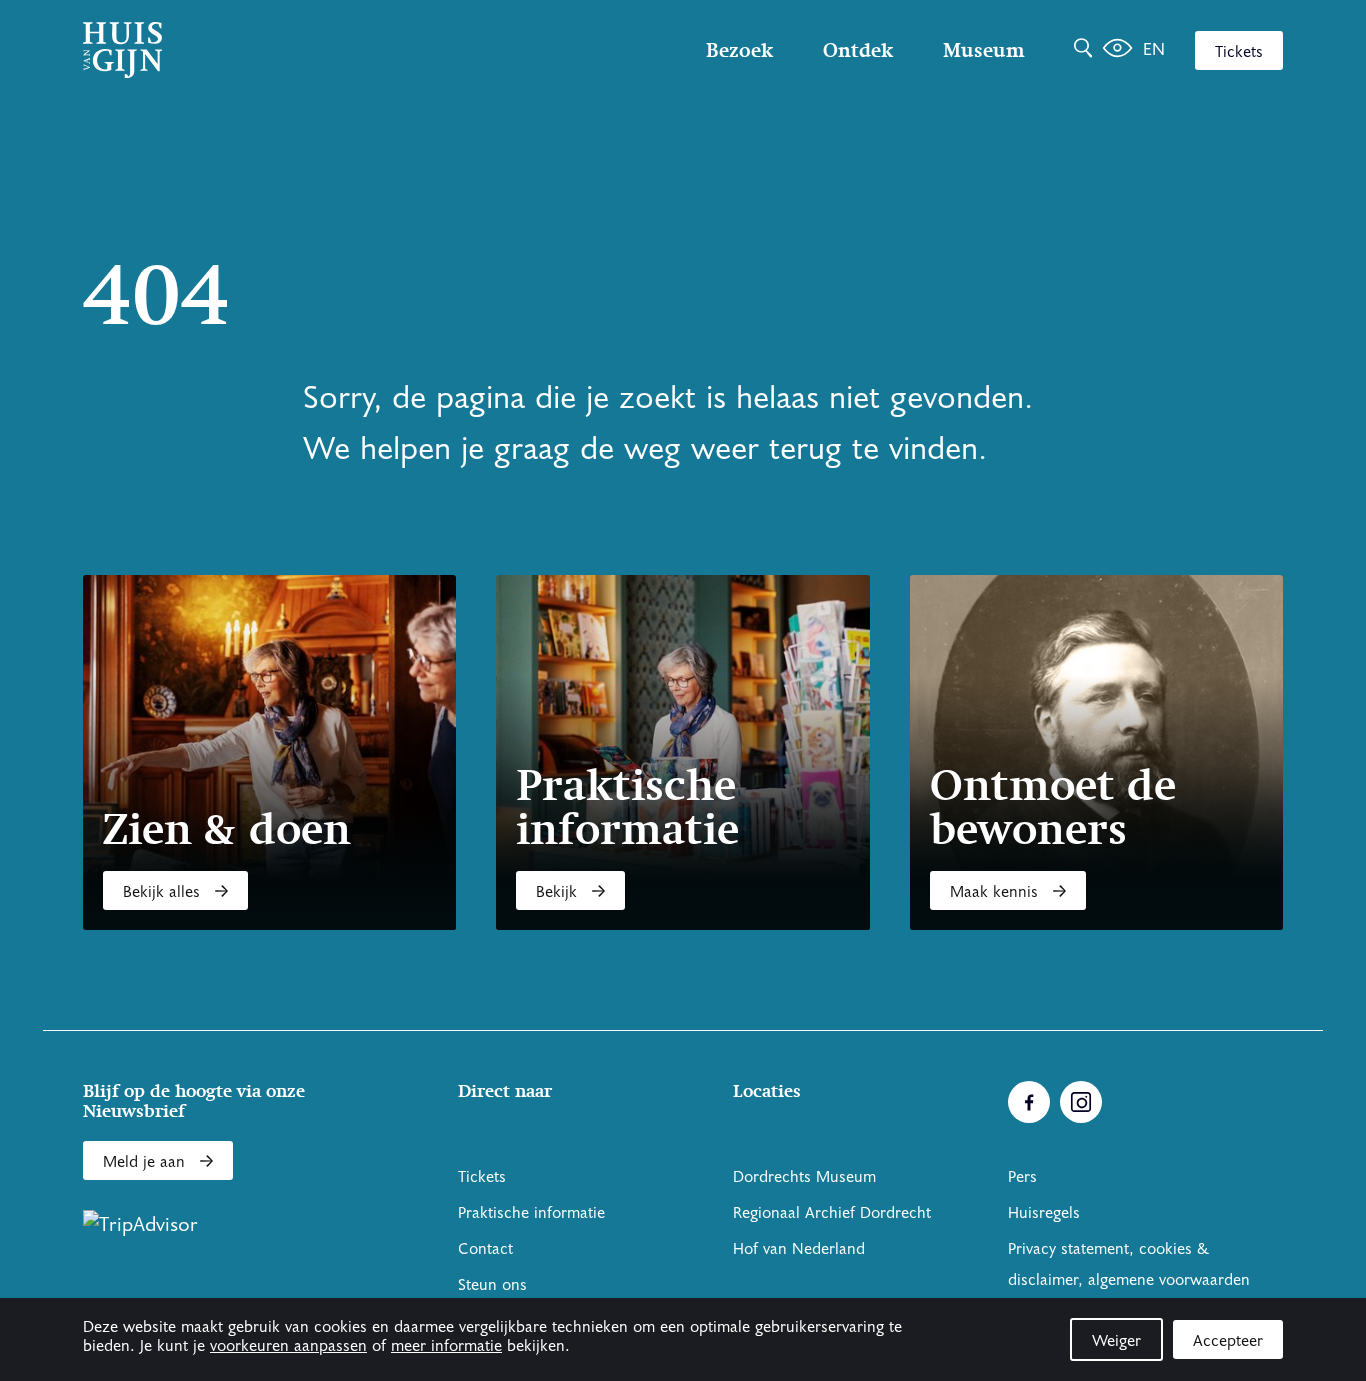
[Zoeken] (1083, 50)
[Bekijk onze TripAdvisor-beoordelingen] (140, 1225)
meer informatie (446, 1346)
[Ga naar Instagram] (1081, 1102)
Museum (983, 50)
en (1154, 49)
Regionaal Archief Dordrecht (832, 1213)
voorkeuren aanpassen (288, 1346)
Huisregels (1044, 1213)
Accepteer (1228, 1341)
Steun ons (492, 1285)
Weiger (1116, 1341)
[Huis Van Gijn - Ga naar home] (263, 50)
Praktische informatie (531, 1213)
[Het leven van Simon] (1117, 50)
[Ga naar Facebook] (1029, 1102)
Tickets (1239, 52)
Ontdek (858, 50)
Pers (1022, 1177)
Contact (485, 1249)
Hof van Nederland (799, 1249)
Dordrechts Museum (804, 1177)
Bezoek (739, 50)
